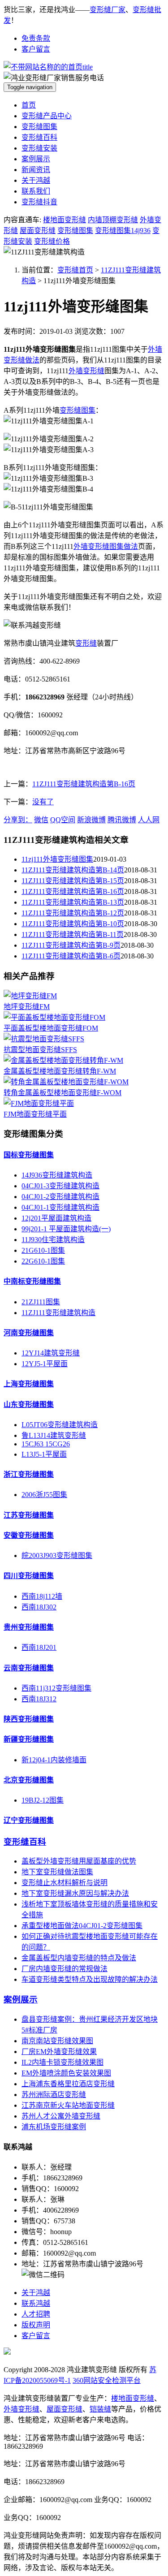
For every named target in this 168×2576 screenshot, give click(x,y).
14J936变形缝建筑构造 (57, 1175)
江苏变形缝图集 (29, 1515)
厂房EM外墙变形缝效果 (59, 2052)
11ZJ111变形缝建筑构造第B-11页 (73, 934)
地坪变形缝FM (27, 1007)
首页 (29, 105)
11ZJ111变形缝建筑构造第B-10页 (73, 924)
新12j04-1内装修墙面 (54, 1760)
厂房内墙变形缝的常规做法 (65, 1969)
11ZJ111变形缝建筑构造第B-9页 (71, 945)
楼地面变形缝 (65, 220)
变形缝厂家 (108, 10)
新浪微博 (91, 820)
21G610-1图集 (43, 1250)
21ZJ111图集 (41, 1302)
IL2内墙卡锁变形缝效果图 (62, 2062)
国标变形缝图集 (29, 1155)
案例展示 (36, 159)
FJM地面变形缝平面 (35, 1114)
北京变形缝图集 (29, 1780)
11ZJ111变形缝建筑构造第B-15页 (73, 881)
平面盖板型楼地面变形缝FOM (51, 1028)
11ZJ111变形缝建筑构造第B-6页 (71, 956)
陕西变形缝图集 (29, 1719)
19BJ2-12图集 (43, 1800)
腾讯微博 (122, 820)
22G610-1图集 (43, 1261)
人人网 (149, 820)
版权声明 (36, 2325)
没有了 (43, 802)
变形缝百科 (39, 137)
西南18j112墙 (42, 1596)
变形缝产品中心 (47, 116)
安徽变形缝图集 (29, 1535)
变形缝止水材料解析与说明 (65, 1883)
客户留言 (36, 49)
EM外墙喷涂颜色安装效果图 (66, 2073)
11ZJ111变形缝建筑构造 (58, 1313)
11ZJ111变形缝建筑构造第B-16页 (84, 784)
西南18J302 (39, 1607)
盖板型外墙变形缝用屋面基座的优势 (79, 1861)
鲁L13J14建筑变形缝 (54, 1435)
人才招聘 (36, 2314)
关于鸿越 (36, 180)
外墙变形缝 (86, 371)
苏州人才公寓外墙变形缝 (61, 2116)
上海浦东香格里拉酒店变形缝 (68, 2084)
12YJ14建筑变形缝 (51, 1353)
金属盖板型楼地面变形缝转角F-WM (60, 1071)
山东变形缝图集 (29, 1405)
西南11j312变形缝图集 (56, 1688)
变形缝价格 (52, 241)
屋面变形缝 (38, 231)
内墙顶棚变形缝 (113, 220)
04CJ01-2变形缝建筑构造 (60, 1197)
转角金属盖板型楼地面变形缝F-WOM (62, 1093)
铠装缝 (100, 2409)
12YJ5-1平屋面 (45, 1364)
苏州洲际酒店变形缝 (54, 2095)
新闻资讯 (36, 170)
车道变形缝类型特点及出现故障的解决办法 (90, 1979)
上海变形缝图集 (29, 1384)
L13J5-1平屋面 (44, 1454)
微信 (41, 820)
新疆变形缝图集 (29, 1739)
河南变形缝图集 (29, 1333)
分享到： (18, 820)
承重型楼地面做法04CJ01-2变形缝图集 (82, 1926)
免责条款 (36, 38)
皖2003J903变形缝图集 (57, 1556)
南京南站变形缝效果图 (57, 2041)
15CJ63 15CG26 (46, 1444)
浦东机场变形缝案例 (54, 2127)
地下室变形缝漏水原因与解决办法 (75, 1893)
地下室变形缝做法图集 (57, 1872)
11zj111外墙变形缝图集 (57, 859)
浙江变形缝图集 (29, 1474)
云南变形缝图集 (29, 1668)
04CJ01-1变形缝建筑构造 (60, 1207)
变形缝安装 (39, 148)
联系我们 (36, 191)
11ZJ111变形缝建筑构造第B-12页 (73, 913)
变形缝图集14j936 (123, 231)
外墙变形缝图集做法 (106, 546)
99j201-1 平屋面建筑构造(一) (66, 1229)
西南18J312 (39, 1699)
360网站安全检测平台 (107, 2380)
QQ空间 (63, 820)
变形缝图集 (39, 127)
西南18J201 (39, 1647)
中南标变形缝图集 (32, 1281)
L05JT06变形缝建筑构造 (60, 1425)
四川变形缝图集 (29, 1576)
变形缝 (86, 643)
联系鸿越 (36, 2303)
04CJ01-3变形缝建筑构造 (60, 1186)
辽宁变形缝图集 (29, 1820)
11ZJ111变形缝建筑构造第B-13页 (73, 902)
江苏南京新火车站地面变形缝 (68, 2105)
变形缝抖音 (39, 202)
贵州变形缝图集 (29, 1627)
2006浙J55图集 (44, 1495)
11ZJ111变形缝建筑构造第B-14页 (73, 870)
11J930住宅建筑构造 (53, 1240)
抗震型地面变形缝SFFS (40, 1050)
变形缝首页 (75, 270)
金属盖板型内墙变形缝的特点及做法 (79, 1958)
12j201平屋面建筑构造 (56, 1218)
